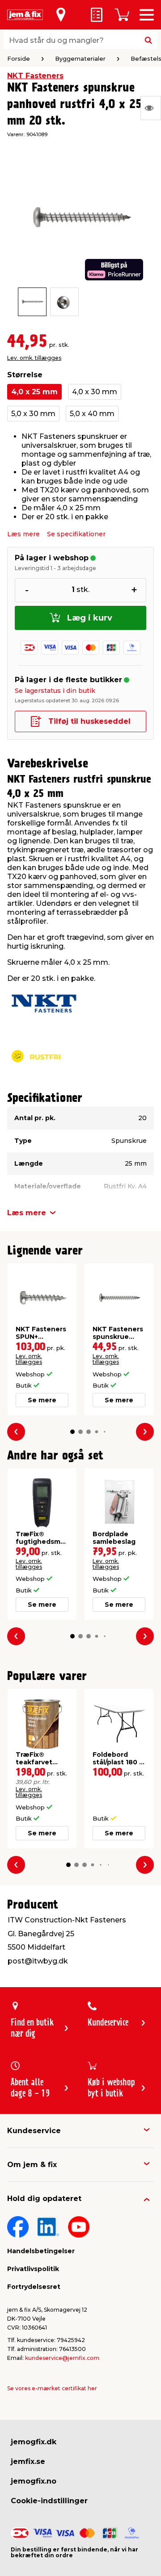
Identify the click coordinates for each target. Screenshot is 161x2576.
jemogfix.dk (34, 2442)
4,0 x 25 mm (34, 392)
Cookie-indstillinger (49, 2501)
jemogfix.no (34, 2481)
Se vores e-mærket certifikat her (52, 2388)
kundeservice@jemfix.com (62, 2358)
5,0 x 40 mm (92, 414)
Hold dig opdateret (44, 2199)
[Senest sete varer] (151, 108)
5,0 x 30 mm (33, 414)
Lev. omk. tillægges (34, 358)
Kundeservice (34, 2131)
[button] (72, 1432)
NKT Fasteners (35, 76)
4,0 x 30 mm (95, 392)
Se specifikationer (76, 534)
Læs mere (23, 534)
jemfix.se (28, 2461)
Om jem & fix (32, 2165)
